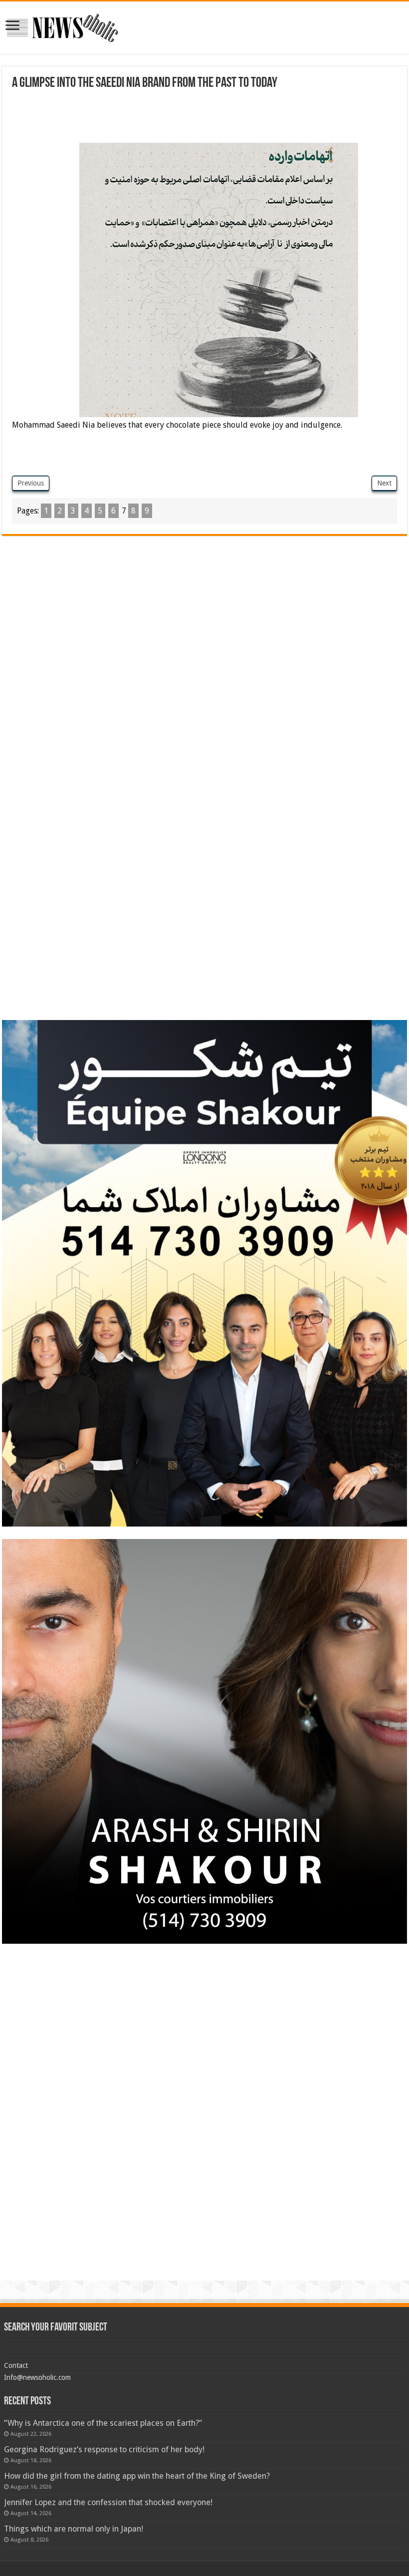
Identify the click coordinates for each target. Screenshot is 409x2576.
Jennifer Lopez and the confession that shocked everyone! (108, 2502)
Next (384, 483)
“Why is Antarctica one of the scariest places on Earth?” (103, 2423)
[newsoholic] (62, 26)
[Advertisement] (194, 118)
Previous (31, 483)
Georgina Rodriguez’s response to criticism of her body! (104, 2449)
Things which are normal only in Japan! (74, 2529)
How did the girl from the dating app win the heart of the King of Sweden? (137, 2476)
